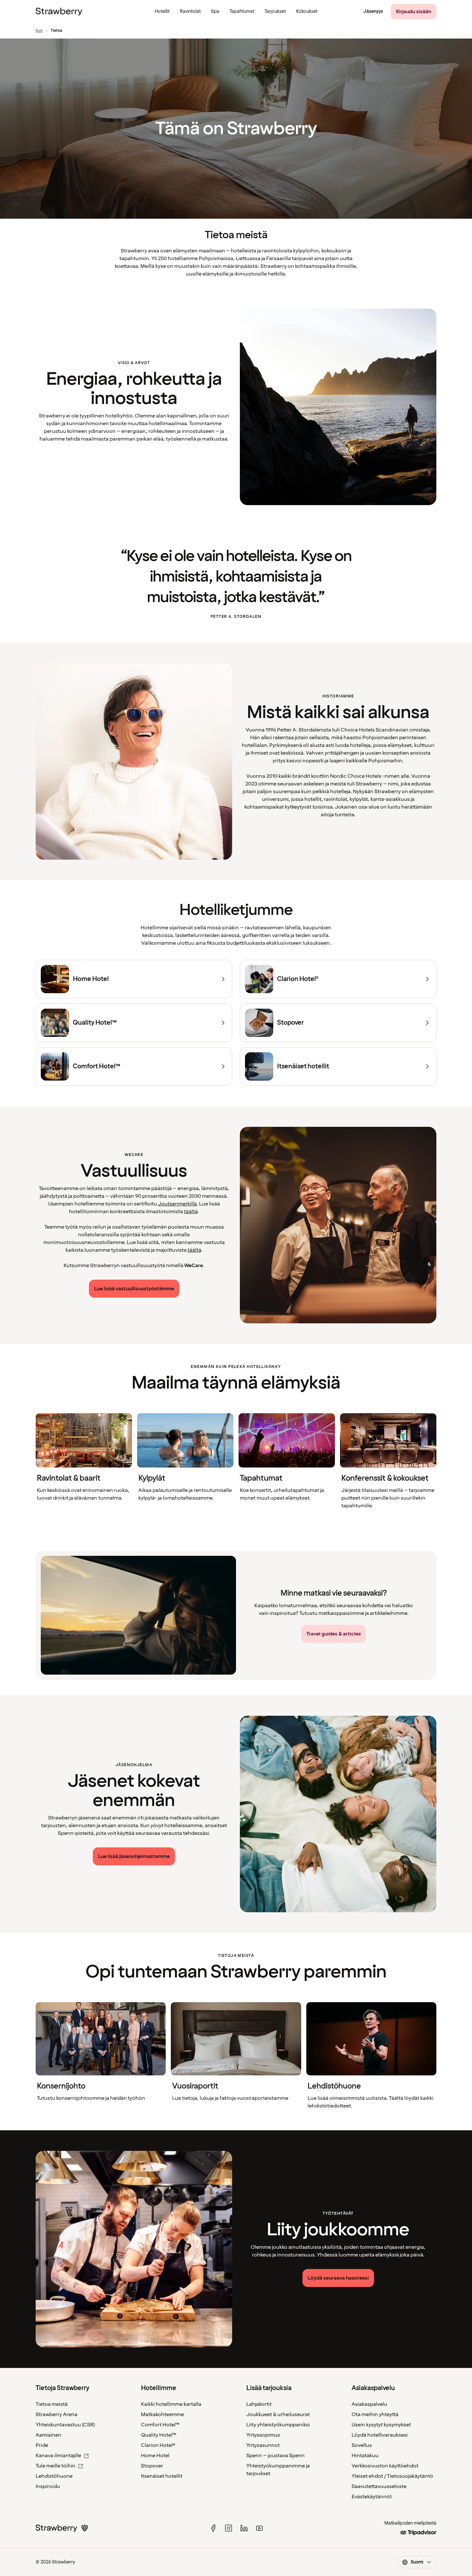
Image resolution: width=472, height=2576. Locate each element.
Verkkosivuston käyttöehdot (385, 2466)
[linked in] (244, 2528)
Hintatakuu (365, 2456)
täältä (191, 1212)
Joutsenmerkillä (177, 1204)
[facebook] (213, 2528)
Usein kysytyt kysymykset (381, 2425)
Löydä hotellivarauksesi (380, 2435)
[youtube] (259, 2528)
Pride (42, 2445)
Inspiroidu (48, 2486)
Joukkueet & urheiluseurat (278, 2414)
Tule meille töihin (56, 2466)
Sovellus (362, 2445)
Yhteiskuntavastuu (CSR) (65, 2425)
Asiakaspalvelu (369, 2404)
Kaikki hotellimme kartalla (171, 2404)
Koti (39, 31)
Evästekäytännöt (372, 2497)
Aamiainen (48, 2435)
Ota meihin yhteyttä (375, 2414)
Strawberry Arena (57, 2414)
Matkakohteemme (162, 2414)
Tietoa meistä (52, 2404)
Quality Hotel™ (159, 2435)
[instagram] (229, 2528)
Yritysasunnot (263, 2445)
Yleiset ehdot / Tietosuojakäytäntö (392, 2476)
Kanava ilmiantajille (58, 2456)
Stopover (152, 2466)
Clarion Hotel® (158, 2445)
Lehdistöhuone (54, 2476)
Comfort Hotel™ (160, 2425)
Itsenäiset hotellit (162, 2476)
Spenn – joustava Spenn (275, 2456)
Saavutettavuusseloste (379, 2486)
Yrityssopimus (263, 2435)
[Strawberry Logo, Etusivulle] (59, 12)
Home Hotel (155, 2456)
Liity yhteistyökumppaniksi (278, 2425)
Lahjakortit (259, 2404)
